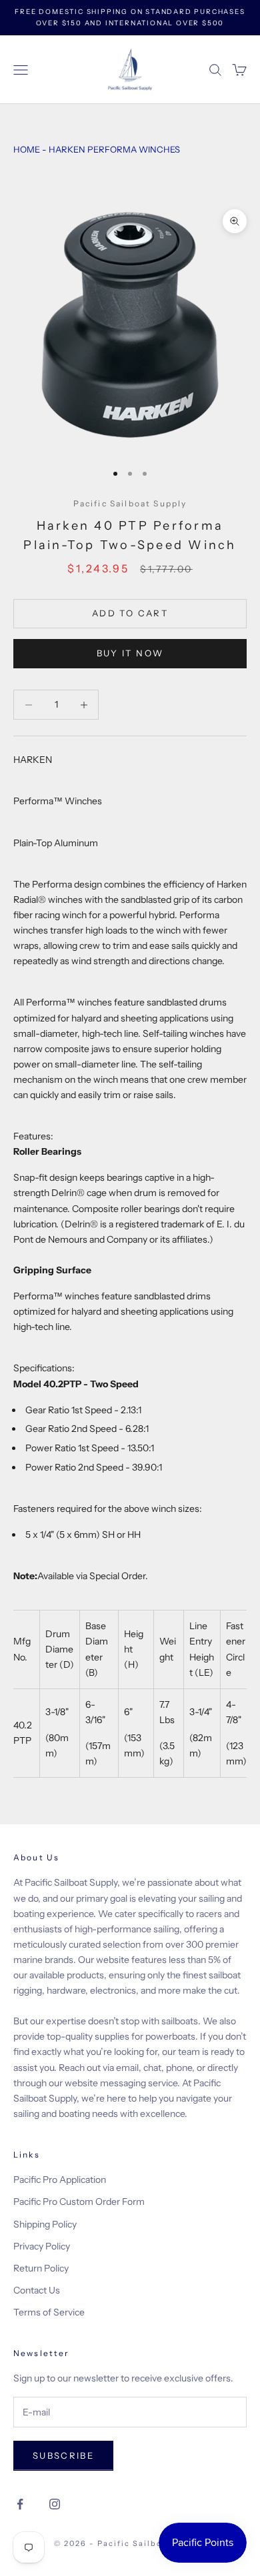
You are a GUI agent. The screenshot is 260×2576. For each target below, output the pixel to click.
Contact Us (37, 2290)
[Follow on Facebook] (20, 2504)
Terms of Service (49, 2312)
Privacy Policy (42, 2246)
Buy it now (130, 653)
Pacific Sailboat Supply (130, 503)
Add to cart (130, 613)
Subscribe (63, 2455)
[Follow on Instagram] (55, 2504)
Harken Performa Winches (114, 149)
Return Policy (41, 2268)
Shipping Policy (45, 2224)
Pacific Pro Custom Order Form (79, 2202)
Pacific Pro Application (60, 2180)
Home (27, 149)
